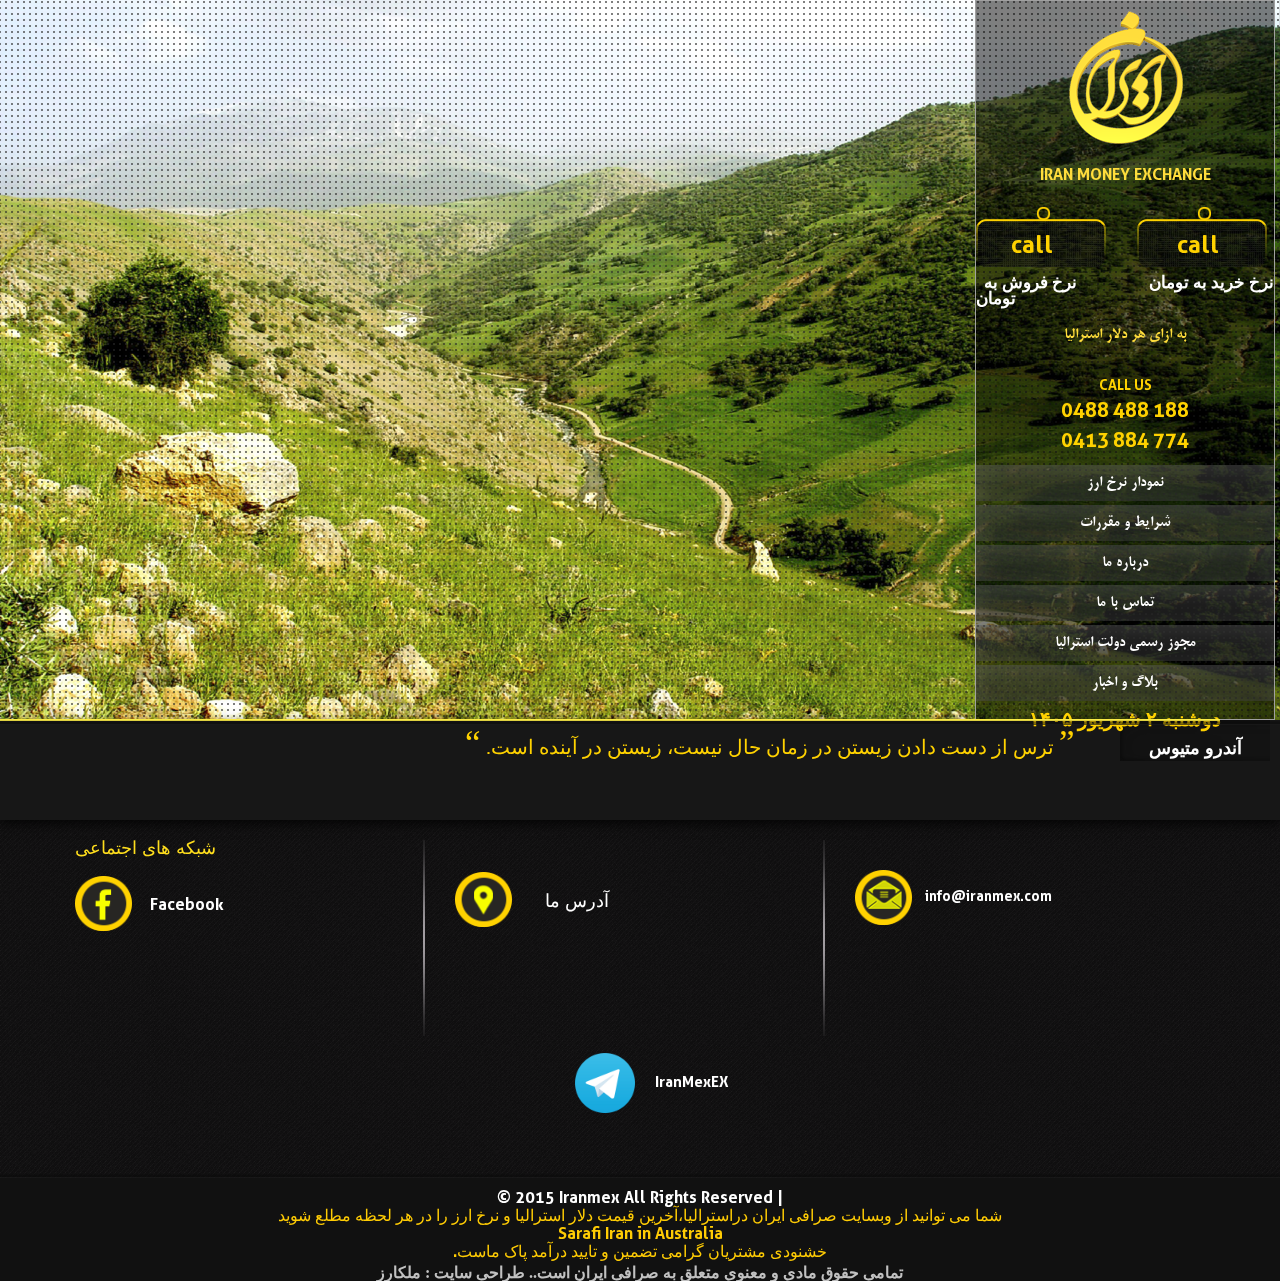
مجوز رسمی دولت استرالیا (1125, 643)
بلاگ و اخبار (1125, 683)
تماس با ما (1125, 603)
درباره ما (1125, 563)
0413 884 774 (1125, 440)
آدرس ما (577, 901)
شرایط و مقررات (1125, 523)
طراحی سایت (479, 1272)
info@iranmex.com (988, 895)
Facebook (187, 904)
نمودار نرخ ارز (1125, 483)
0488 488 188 (1125, 410)
